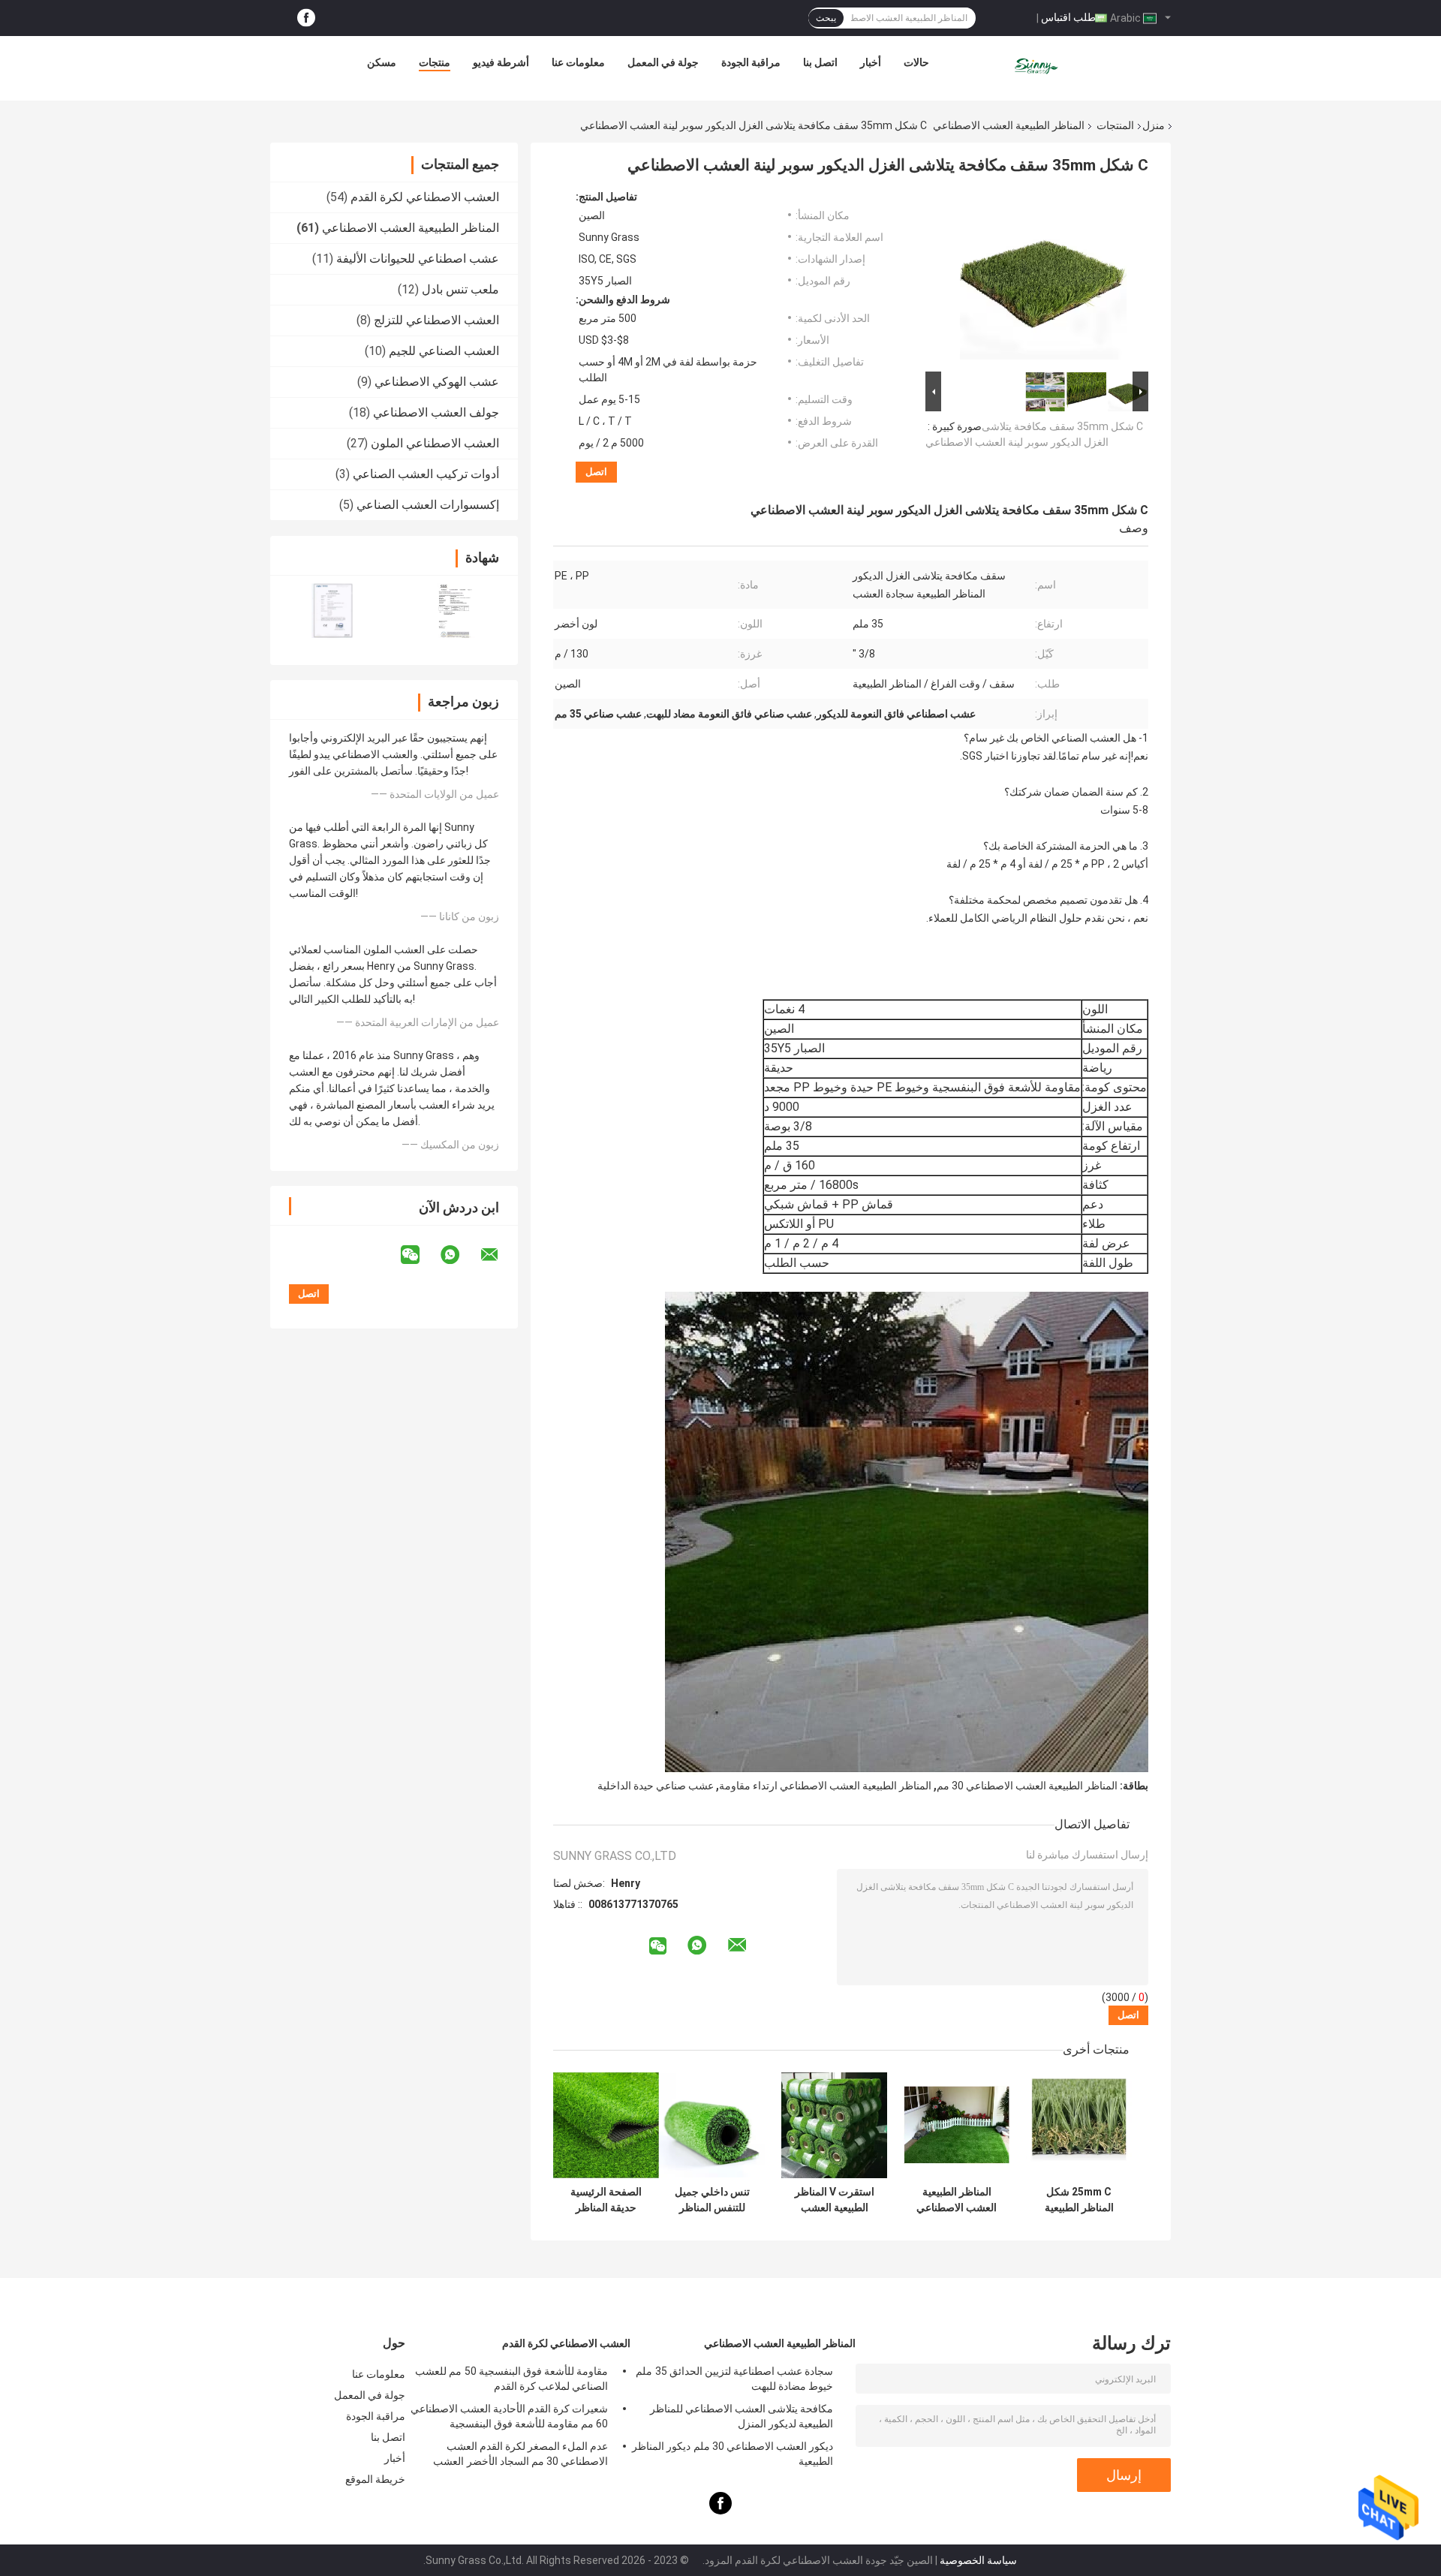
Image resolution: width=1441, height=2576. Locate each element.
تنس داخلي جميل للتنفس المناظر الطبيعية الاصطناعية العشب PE (712, 2200)
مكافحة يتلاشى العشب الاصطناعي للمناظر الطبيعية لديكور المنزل (742, 2416)
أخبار (871, 62)
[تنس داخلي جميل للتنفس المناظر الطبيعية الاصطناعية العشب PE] (712, 2125)
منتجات (435, 62)
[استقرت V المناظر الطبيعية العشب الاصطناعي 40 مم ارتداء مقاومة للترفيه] (834, 2125)
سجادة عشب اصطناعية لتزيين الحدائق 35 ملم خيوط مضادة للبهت (734, 2379)
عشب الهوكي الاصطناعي (437, 382)
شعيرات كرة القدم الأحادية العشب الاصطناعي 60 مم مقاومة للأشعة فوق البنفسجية (509, 2416)
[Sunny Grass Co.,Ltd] (1036, 66)
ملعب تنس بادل (460, 289)
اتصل (596, 472)
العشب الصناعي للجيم (444, 351)
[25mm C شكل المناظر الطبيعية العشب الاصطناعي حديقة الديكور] (1079, 2125)
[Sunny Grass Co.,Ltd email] (499, 1255)
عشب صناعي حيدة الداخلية (656, 1786)
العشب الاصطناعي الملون (435, 443)
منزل (1154, 125)
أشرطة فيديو (501, 62)
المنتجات (1115, 125)
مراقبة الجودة (751, 62)
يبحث (826, 18)
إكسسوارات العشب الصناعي (428, 505)
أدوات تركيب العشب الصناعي (426, 474)
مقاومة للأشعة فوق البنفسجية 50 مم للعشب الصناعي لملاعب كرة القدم (511, 2379)
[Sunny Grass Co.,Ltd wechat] (420, 1255)
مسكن (382, 62)
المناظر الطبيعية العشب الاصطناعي (1009, 125)
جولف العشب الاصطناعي (436, 412)
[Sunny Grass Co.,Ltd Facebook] (306, 18)
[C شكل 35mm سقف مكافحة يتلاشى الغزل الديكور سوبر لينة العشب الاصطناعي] (1043, 279)
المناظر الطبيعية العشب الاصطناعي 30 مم (1027, 1786)
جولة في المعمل (663, 62)
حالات (916, 62)
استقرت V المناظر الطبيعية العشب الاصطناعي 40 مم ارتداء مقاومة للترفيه (834, 2200)
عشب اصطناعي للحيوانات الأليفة (418, 259)
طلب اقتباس (1068, 17)
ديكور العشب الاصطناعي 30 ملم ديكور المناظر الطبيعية (733, 2454)
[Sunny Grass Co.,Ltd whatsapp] (459, 1255)
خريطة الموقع (375, 2479)
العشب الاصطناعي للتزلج (436, 320)
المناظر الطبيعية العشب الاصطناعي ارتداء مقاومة (825, 1786)
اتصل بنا (820, 62)
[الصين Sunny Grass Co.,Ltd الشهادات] (332, 611)
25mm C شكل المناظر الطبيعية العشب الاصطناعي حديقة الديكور (1079, 2200)
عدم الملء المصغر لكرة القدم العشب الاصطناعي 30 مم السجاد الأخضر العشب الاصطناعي (520, 2456)
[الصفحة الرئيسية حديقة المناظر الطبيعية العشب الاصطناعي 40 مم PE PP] (606, 2125)
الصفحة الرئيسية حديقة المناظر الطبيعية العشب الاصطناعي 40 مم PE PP (606, 2200)
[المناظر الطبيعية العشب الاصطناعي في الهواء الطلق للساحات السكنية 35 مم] (957, 2125)
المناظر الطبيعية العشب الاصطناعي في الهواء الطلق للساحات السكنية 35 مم (957, 2200)
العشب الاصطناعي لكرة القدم (425, 197)
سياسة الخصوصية (978, 2560)
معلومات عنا (578, 62)
